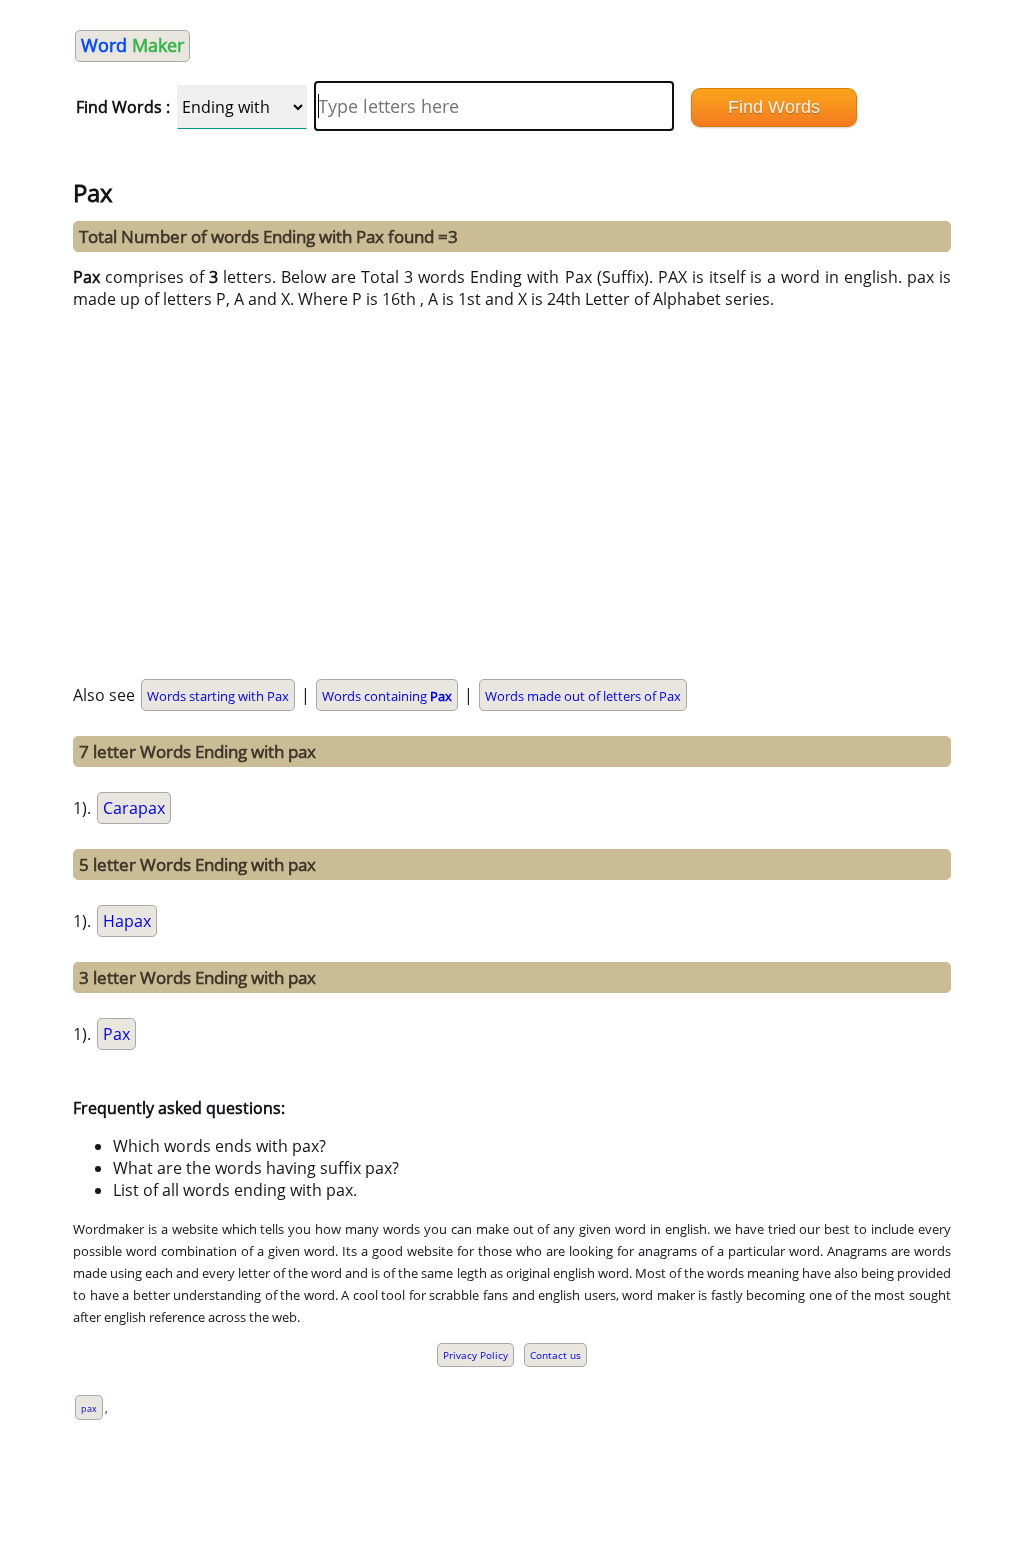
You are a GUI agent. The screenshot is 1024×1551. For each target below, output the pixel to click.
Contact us (555, 1355)
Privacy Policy (475, 1355)
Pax (116, 1034)
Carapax (134, 808)
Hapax (127, 921)
